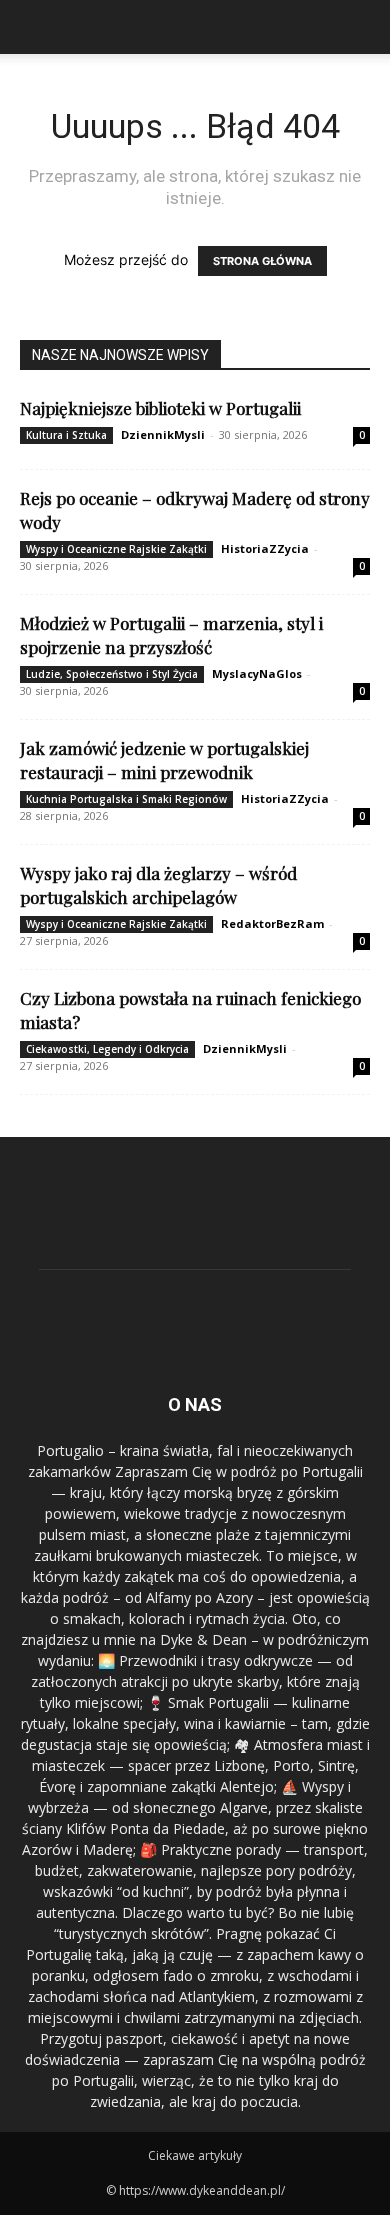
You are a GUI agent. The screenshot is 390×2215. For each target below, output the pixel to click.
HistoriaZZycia (265, 548)
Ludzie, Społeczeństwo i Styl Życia (112, 674)
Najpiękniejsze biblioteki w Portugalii (160, 408)
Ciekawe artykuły (195, 2155)
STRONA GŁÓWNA (262, 261)
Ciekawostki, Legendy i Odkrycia (107, 1049)
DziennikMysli (163, 434)
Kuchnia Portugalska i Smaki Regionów (126, 799)
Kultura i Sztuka (66, 435)
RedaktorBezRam (272, 923)
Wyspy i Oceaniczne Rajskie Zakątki (116, 549)
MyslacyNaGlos (257, 673)
